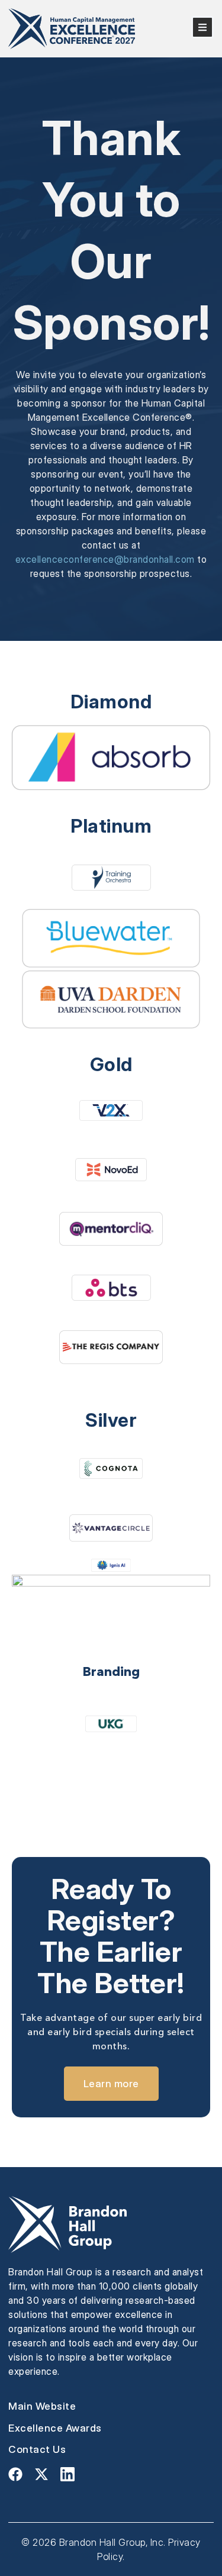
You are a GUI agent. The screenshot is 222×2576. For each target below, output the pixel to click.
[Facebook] (15, 2474)
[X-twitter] (41, 2474)
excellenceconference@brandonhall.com (105, 559)
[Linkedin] (67, 2474)
